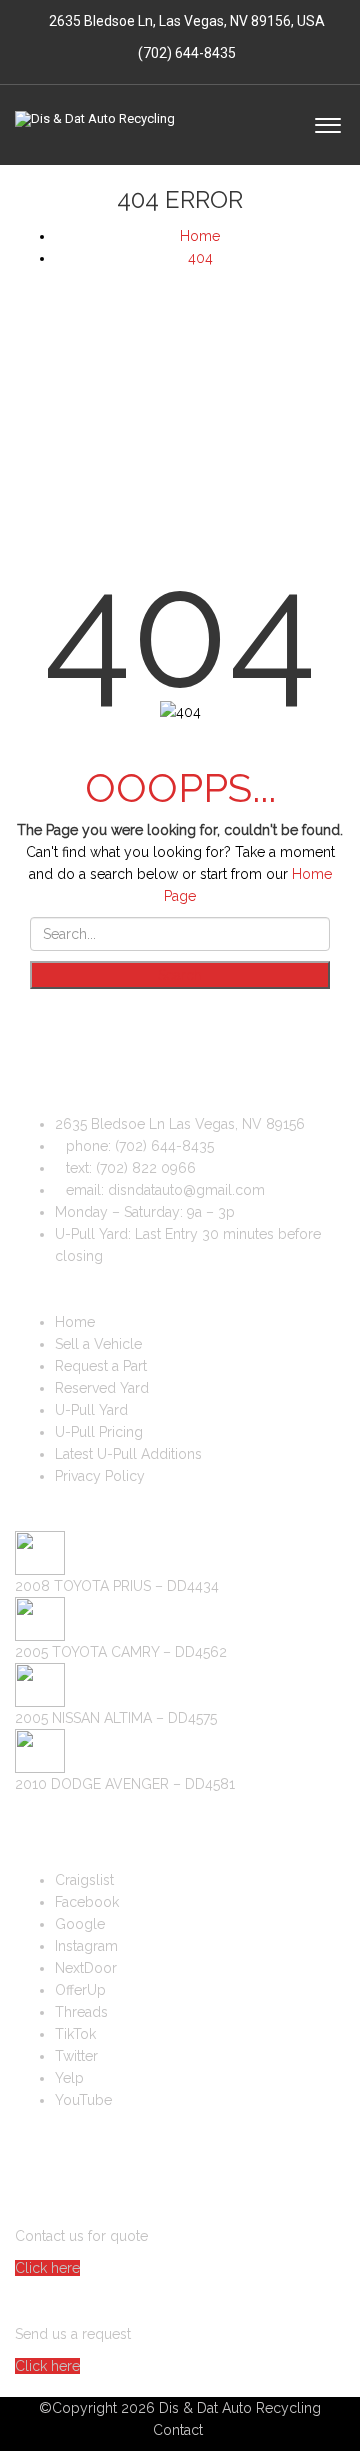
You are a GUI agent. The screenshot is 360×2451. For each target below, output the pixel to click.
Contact (178, 2430)
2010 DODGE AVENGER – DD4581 (125, 1784)
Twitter (76, 2056)
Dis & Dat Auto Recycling (240, 2408)
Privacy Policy (100, 1476)
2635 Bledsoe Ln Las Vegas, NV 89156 (180, 1124)
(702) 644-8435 (185, 53)
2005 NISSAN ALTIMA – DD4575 (116, 1718)
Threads (81, 2012)
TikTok (75, 2034)
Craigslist (84, 1880)
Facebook (87, 1902)
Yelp (69, 2078)
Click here (47, 2268)
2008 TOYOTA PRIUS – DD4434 (117, 1586)
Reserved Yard (102, 1388)
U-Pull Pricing (99, 1432)
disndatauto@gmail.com (186, 1190)
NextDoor (86, 1968)
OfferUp (80, 1990)
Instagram (86, 1946)
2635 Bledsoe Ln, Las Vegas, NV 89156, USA (187, 21)
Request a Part (101, 1366)
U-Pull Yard (91, 1410)
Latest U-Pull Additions (128, 1454)
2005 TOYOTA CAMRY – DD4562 (121, 1652)
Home (75, 1322)
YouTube (83, 2100)
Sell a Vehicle (98, 1344)
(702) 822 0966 (146, 1168)
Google (80, 1924)
